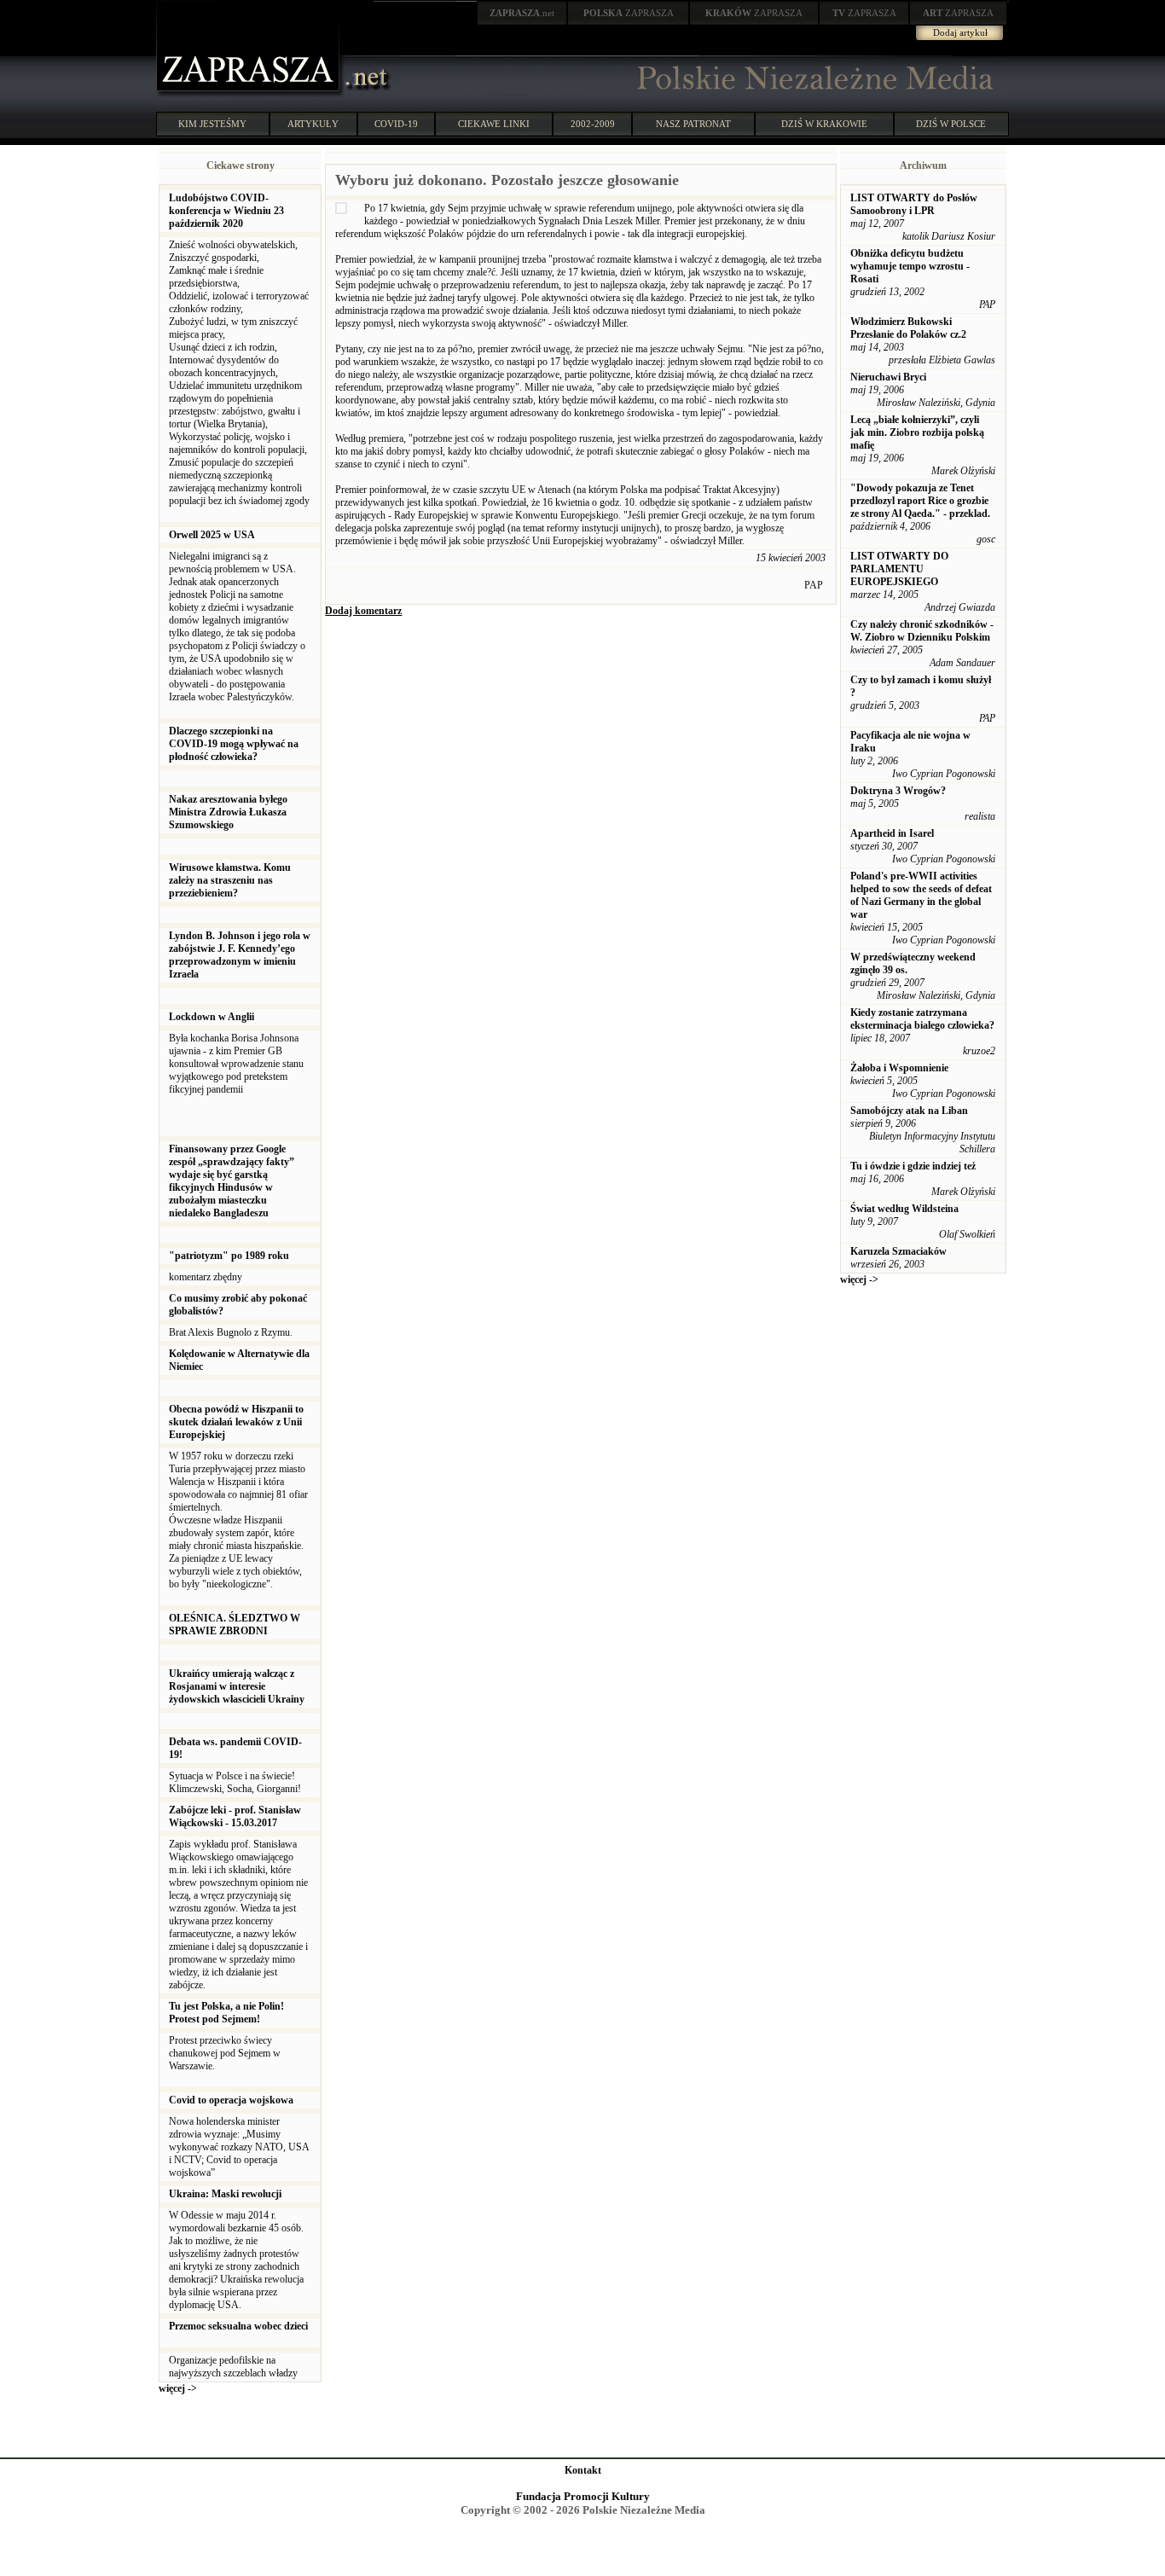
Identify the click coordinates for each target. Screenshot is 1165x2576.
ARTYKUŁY (313, 124)
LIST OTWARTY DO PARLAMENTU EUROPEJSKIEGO (899, 569)
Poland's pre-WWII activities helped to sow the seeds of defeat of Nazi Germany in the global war (921, 895)
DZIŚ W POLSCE (951, 124)
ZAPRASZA (629, 13)
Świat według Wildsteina (904, 1209)
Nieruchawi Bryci (888, 377)
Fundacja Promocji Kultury (583, 2496)
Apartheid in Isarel (892, 833)
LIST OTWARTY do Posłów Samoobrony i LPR (914, 204)
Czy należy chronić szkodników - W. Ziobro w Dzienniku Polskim (922, 631)
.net (522, 13)
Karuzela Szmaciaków (898, 1251)
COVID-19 (396, 124)
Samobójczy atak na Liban (909, 1111)
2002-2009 (593, 124)
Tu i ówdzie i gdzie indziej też (913, 1166)
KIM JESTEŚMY (212, 124)
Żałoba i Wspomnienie (899, 1068)
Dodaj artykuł (960, 32)
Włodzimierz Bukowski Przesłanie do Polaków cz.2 (908, 328)
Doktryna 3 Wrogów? (898, 791)
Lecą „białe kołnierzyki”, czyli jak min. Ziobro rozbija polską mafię (917, 432)
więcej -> (178, 2388)
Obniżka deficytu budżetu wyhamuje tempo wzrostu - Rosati (910, 266)
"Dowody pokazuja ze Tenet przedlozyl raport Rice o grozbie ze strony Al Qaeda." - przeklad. (920, 501)
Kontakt (583, 2470)
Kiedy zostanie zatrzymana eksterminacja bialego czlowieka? (922, 1019)
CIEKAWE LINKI (494, 124)
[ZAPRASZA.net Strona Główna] (250, 94)
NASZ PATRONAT (693, 124)
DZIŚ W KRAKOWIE (824, 124)
